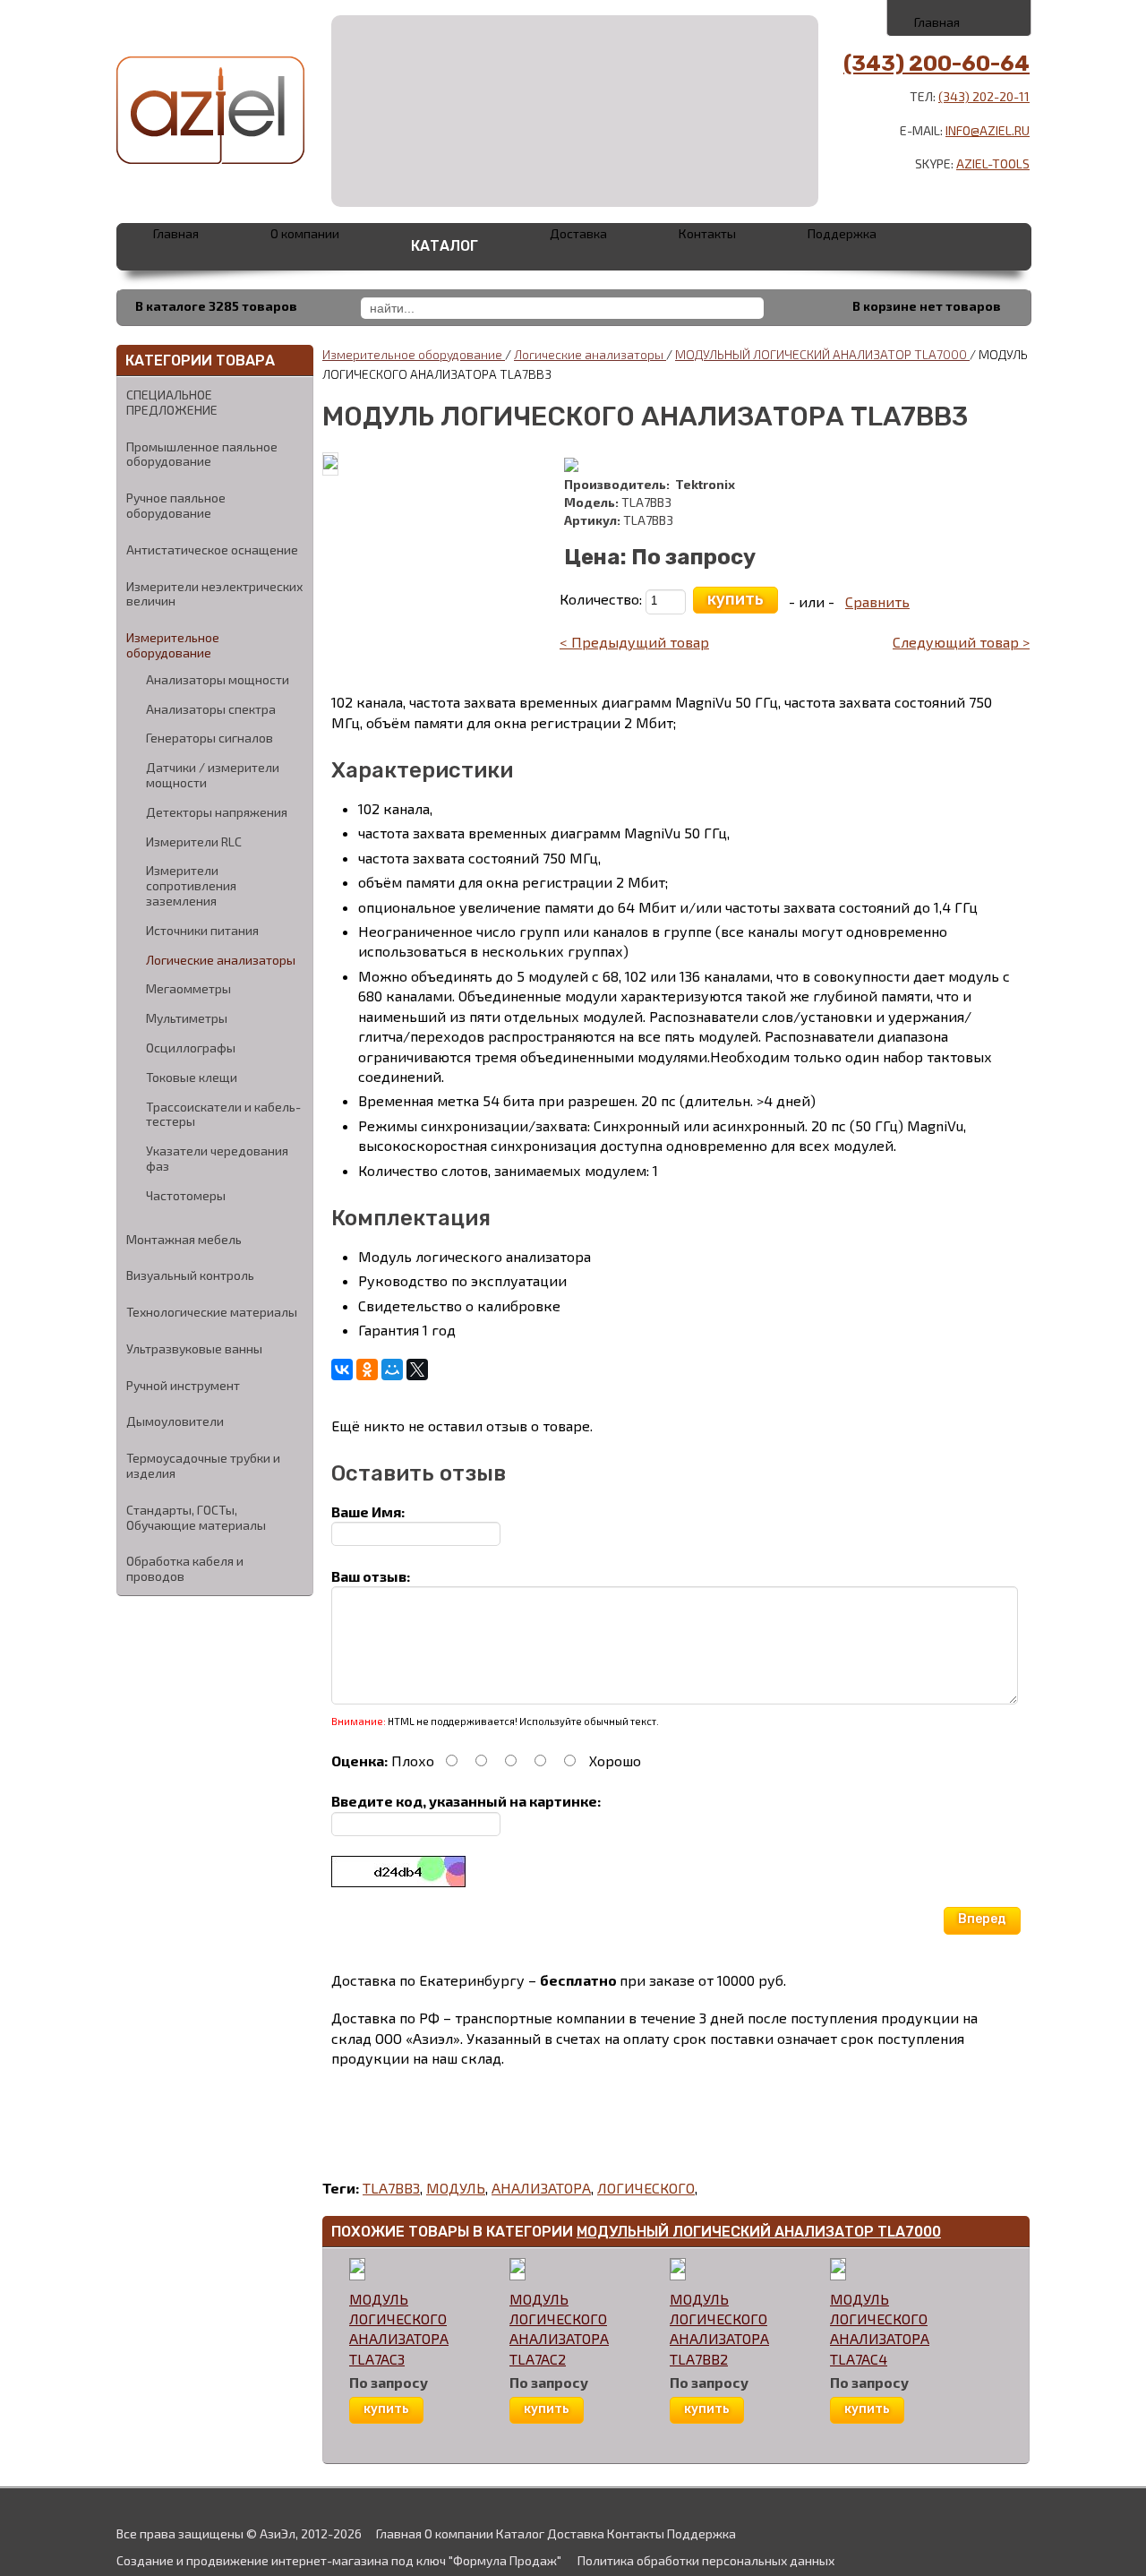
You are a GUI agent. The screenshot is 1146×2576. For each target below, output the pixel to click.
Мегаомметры (188, 989)
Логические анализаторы (221, 960)
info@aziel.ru (988, 130)
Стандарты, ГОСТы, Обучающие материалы (196, 1517)
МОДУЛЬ (456, 2188)
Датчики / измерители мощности (213, 775)
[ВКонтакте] (342, 1370)
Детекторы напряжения (217, 812)
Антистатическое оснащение (212, 550)
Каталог (445, 246)
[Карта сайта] (1000, 17)
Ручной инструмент (183, 1385)
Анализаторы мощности (218, 680)
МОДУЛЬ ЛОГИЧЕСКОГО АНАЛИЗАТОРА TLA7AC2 (559, 2329)
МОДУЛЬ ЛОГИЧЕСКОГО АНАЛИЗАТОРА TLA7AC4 (880, 2329)
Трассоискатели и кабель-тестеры (223, 1115)
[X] (417, 1370)
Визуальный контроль (190, 1275)
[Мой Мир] (392, 1370)
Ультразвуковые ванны (194, 1348)
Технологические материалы (212, 1312)
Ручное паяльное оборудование (176, 505)
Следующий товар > (961, 642)
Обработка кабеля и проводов (185, 1568)
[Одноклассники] (367, 1370)
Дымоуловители (175, 1421)
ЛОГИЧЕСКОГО (646, 2188)
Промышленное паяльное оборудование (202, 454)
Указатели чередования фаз (217, 1159)
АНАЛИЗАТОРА (541, 2188)
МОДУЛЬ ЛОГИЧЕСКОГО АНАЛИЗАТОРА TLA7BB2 (719, 2329)
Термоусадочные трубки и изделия (203, 1465)
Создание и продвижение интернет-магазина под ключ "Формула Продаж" (339, 2560)
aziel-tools (993, 163)
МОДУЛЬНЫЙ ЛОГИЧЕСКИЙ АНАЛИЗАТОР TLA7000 (759, 2232)
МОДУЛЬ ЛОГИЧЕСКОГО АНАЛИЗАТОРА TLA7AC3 (399, 2329)
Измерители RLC (194, 842)
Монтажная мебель (184, 1239)
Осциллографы (191, 1048)
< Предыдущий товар (634, 642)
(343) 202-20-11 (984, 96)
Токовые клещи (192, 1078)
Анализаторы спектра (211, 709)
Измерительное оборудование (173, 645)
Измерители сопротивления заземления (191, 886)
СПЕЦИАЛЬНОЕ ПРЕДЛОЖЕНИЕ (172, 402)
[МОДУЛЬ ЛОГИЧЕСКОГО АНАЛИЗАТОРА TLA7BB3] (330, 463)
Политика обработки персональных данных (706, 2560)
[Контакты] (960, 17)
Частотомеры (186, 1196)
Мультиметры (187, 1018)
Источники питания (202, 931)
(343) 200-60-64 (936, 64)
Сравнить (877, 601)
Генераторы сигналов (210, 738)
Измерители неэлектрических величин (214, 594)
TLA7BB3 (391, 2188)
